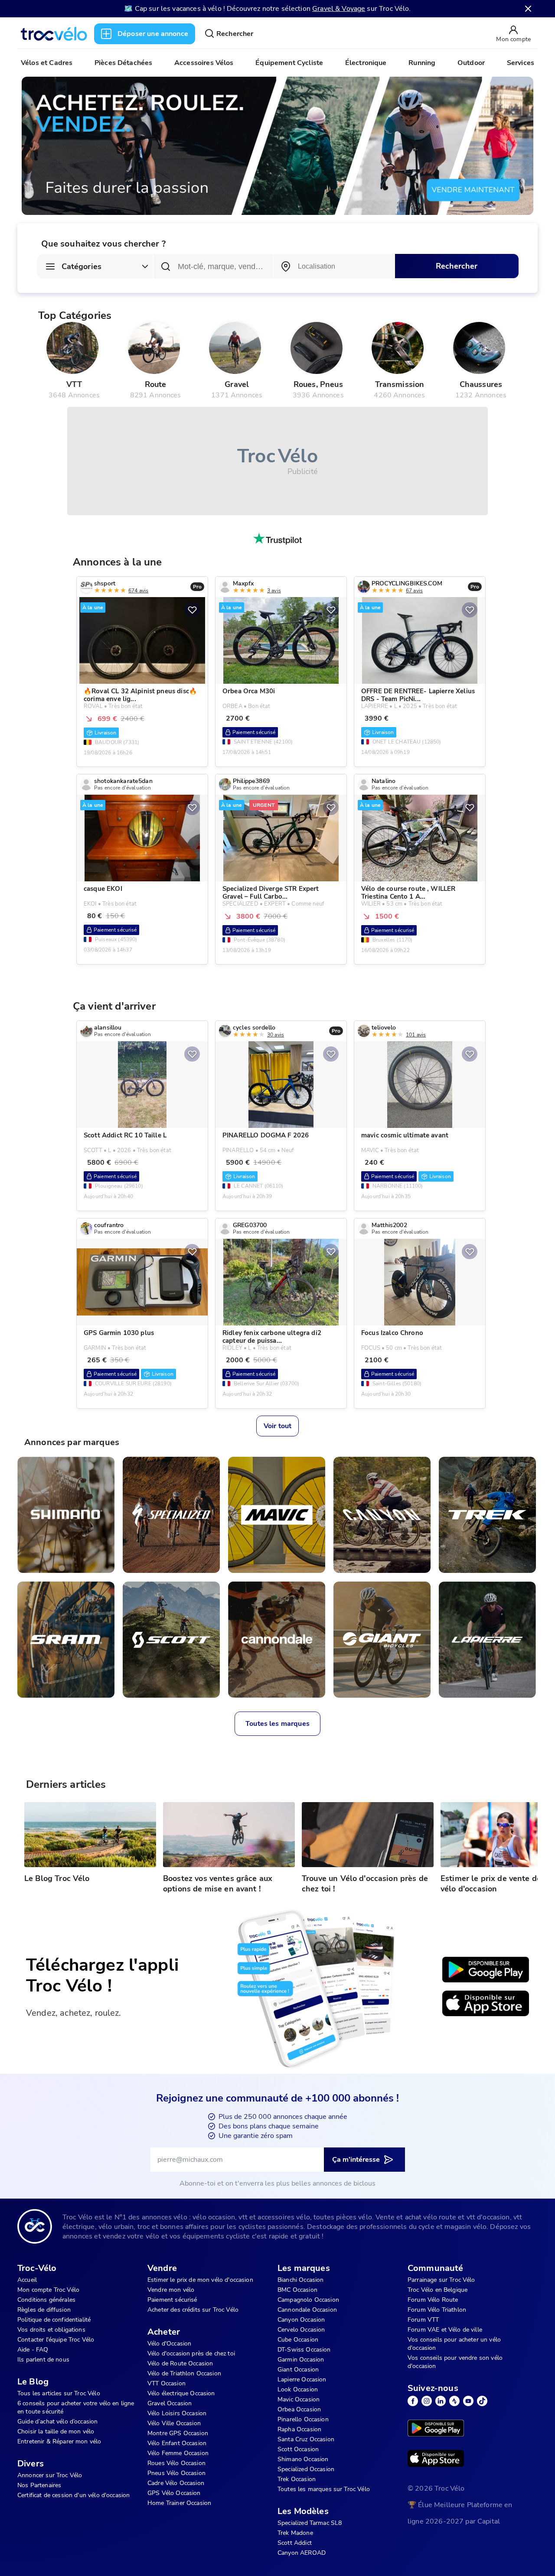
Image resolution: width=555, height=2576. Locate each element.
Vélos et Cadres (47, 63)
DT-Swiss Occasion (304, 2350)
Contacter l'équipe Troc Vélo (56, 2340)
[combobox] (334, 266)
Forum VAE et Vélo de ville (445, 2330)
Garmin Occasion (301, 2360)
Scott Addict (295, 2543)
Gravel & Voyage (339, 9)
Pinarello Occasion (303, 2419)
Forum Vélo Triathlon (437, 2310)
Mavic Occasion (299, 2399)
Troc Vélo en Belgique (437, 2290)
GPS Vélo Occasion (174, 2493)
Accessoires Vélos (204, 63)
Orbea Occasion (299, 2409)
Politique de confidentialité (54, 2320)
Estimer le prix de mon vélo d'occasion (200, 2280)
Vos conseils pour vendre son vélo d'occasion (455, 2362)
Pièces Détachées (123, 63)
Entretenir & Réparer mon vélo (59, 2441)
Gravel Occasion (170, 2403)
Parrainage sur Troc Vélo (441, 2280)
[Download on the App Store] (486, 2004)
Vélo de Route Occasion (180, 2363)
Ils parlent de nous (43, 2360)
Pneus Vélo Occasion (176, 2473)
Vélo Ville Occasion (174, 2423)
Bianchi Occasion (300, 2280)
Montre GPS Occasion (178, 2433)
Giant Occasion (298, 2370)
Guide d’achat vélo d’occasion (57, 2422)
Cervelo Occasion (301, 2330)
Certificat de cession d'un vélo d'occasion (73, 2495)
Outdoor (471, 63)
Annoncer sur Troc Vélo (50, 2475)
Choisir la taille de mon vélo (56, 2431)
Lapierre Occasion (302, 2379)
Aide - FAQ (33, 2350)
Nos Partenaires (39, 2485)
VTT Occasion (166, 2383)
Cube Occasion (298, 2340)
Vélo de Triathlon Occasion (184, 2373)
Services (521, 63)
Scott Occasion (298, 2449)
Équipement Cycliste (289, 63)
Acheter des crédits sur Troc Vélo (193, 2310)
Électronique (366, 63)
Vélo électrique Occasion (181, 2393)
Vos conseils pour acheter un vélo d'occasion (454, 2344)
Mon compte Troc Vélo (48, 2290)
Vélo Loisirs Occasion (177, 2413)
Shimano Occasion (303, 2459)
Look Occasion (298, 2389)
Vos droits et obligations (51, 2330)
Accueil (27, 2280)
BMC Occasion (297, 2290)
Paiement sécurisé (172, 2300)
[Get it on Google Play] (486, 1970)
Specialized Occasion (306, 2469)
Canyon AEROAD (302, 2553)
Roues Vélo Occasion (176, 2463)
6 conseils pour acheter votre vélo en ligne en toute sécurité (76, 2407)
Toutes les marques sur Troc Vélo (324, 2489)
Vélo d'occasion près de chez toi (191, 2353)
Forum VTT (423, 2320)
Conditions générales (46, 2300)
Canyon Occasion (301, 2320)
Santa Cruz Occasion (306, 2439)
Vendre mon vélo (171, 2290)
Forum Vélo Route (433, 2300)
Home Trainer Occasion (179, 2503)
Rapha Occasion (299, 2429)
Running (422, 63)
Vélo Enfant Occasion (177, 2443)
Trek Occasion (297, 2479)
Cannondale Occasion (307, 2310)
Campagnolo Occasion (308, 2300)
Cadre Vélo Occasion (176, 2483)
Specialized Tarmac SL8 (310, 2523)
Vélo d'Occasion (169, 2344)
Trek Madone (295, 2533)
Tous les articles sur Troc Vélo (59, 2393)
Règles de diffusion (44, 2310)
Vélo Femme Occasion (178, 2453)
